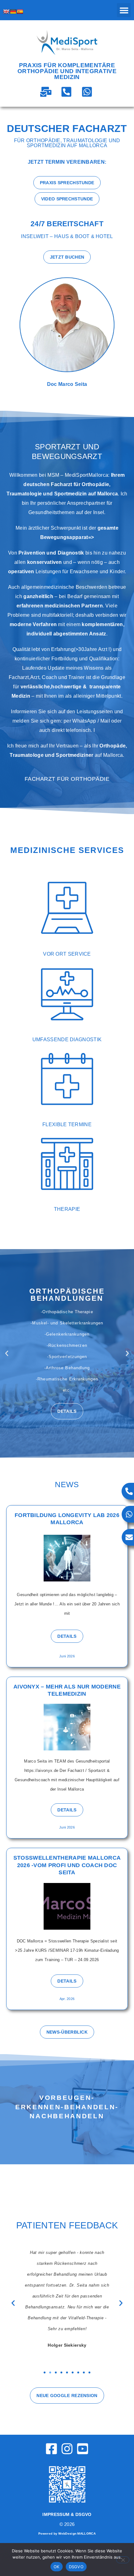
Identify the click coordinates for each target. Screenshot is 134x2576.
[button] (124, 10)
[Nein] (123, 2560)
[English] (6, 12)
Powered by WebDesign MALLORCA (67, 2534)
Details (67, 1435)
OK (57, 2567)
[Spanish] (20, 12)
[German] (13, 12)
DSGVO (76, 2567)
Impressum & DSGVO (67, 2514)
